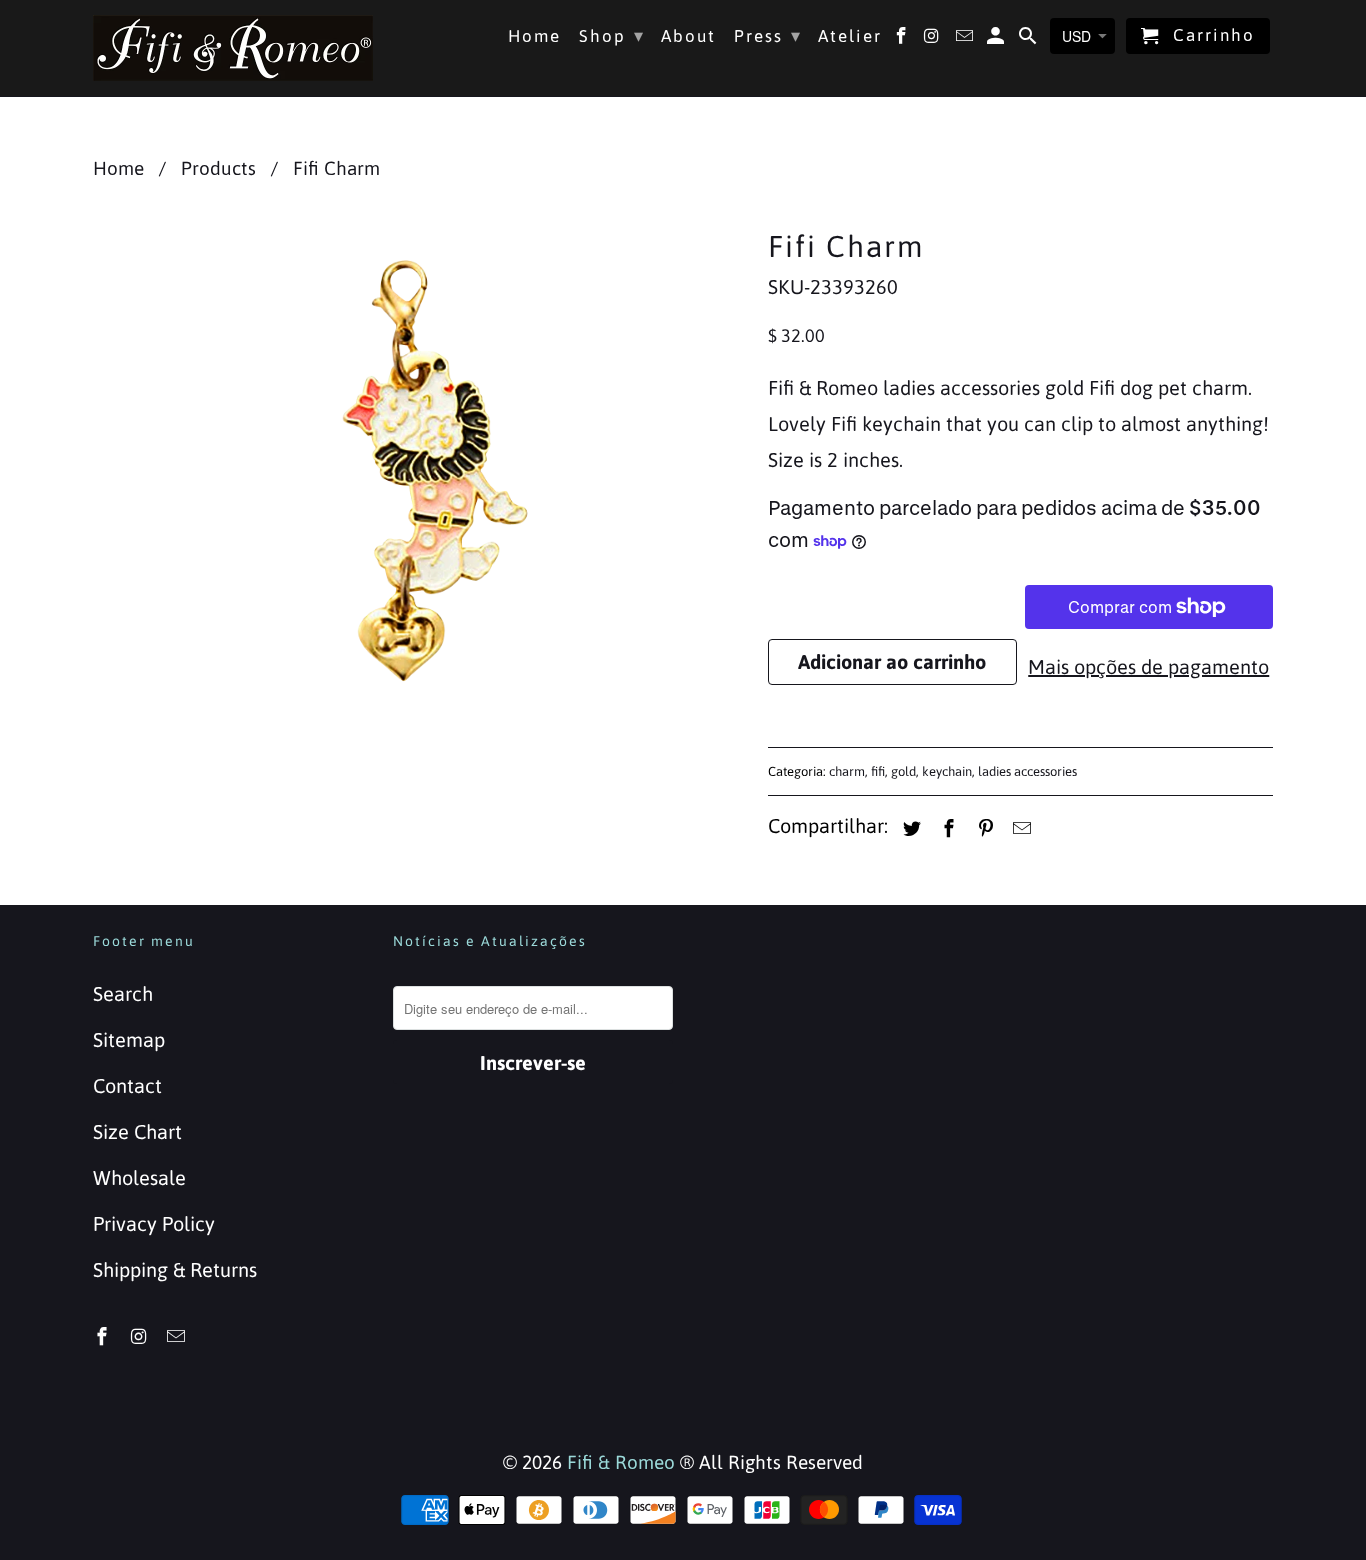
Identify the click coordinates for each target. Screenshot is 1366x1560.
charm (847, 771)
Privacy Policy (154, 1223)
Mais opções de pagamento (1148, 666)
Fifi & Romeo (621, 1462)
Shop (612, 35)
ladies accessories (1027, 771)
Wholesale (139, 1177)
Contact (127, 1085)
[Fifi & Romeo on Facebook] (104, 1336)
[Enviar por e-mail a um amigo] (1019, 828)
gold (903, 771)
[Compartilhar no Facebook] (946, 828)
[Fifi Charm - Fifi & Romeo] (420, 470)
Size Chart (137, 1131)
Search (123, 993)
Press (768, 35)
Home (534, 36)
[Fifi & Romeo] (233, 48)
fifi (878, 771)
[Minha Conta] (997, 40)
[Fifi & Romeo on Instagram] (141, 1336)
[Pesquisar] (1029, 40)
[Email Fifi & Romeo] (178, 1336)
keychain (947, 771)
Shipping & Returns (175, 1269)
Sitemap (129, 1039)
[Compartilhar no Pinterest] (983, 828)
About (688, 36)
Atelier (850, 36)
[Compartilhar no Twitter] (909, 828)
